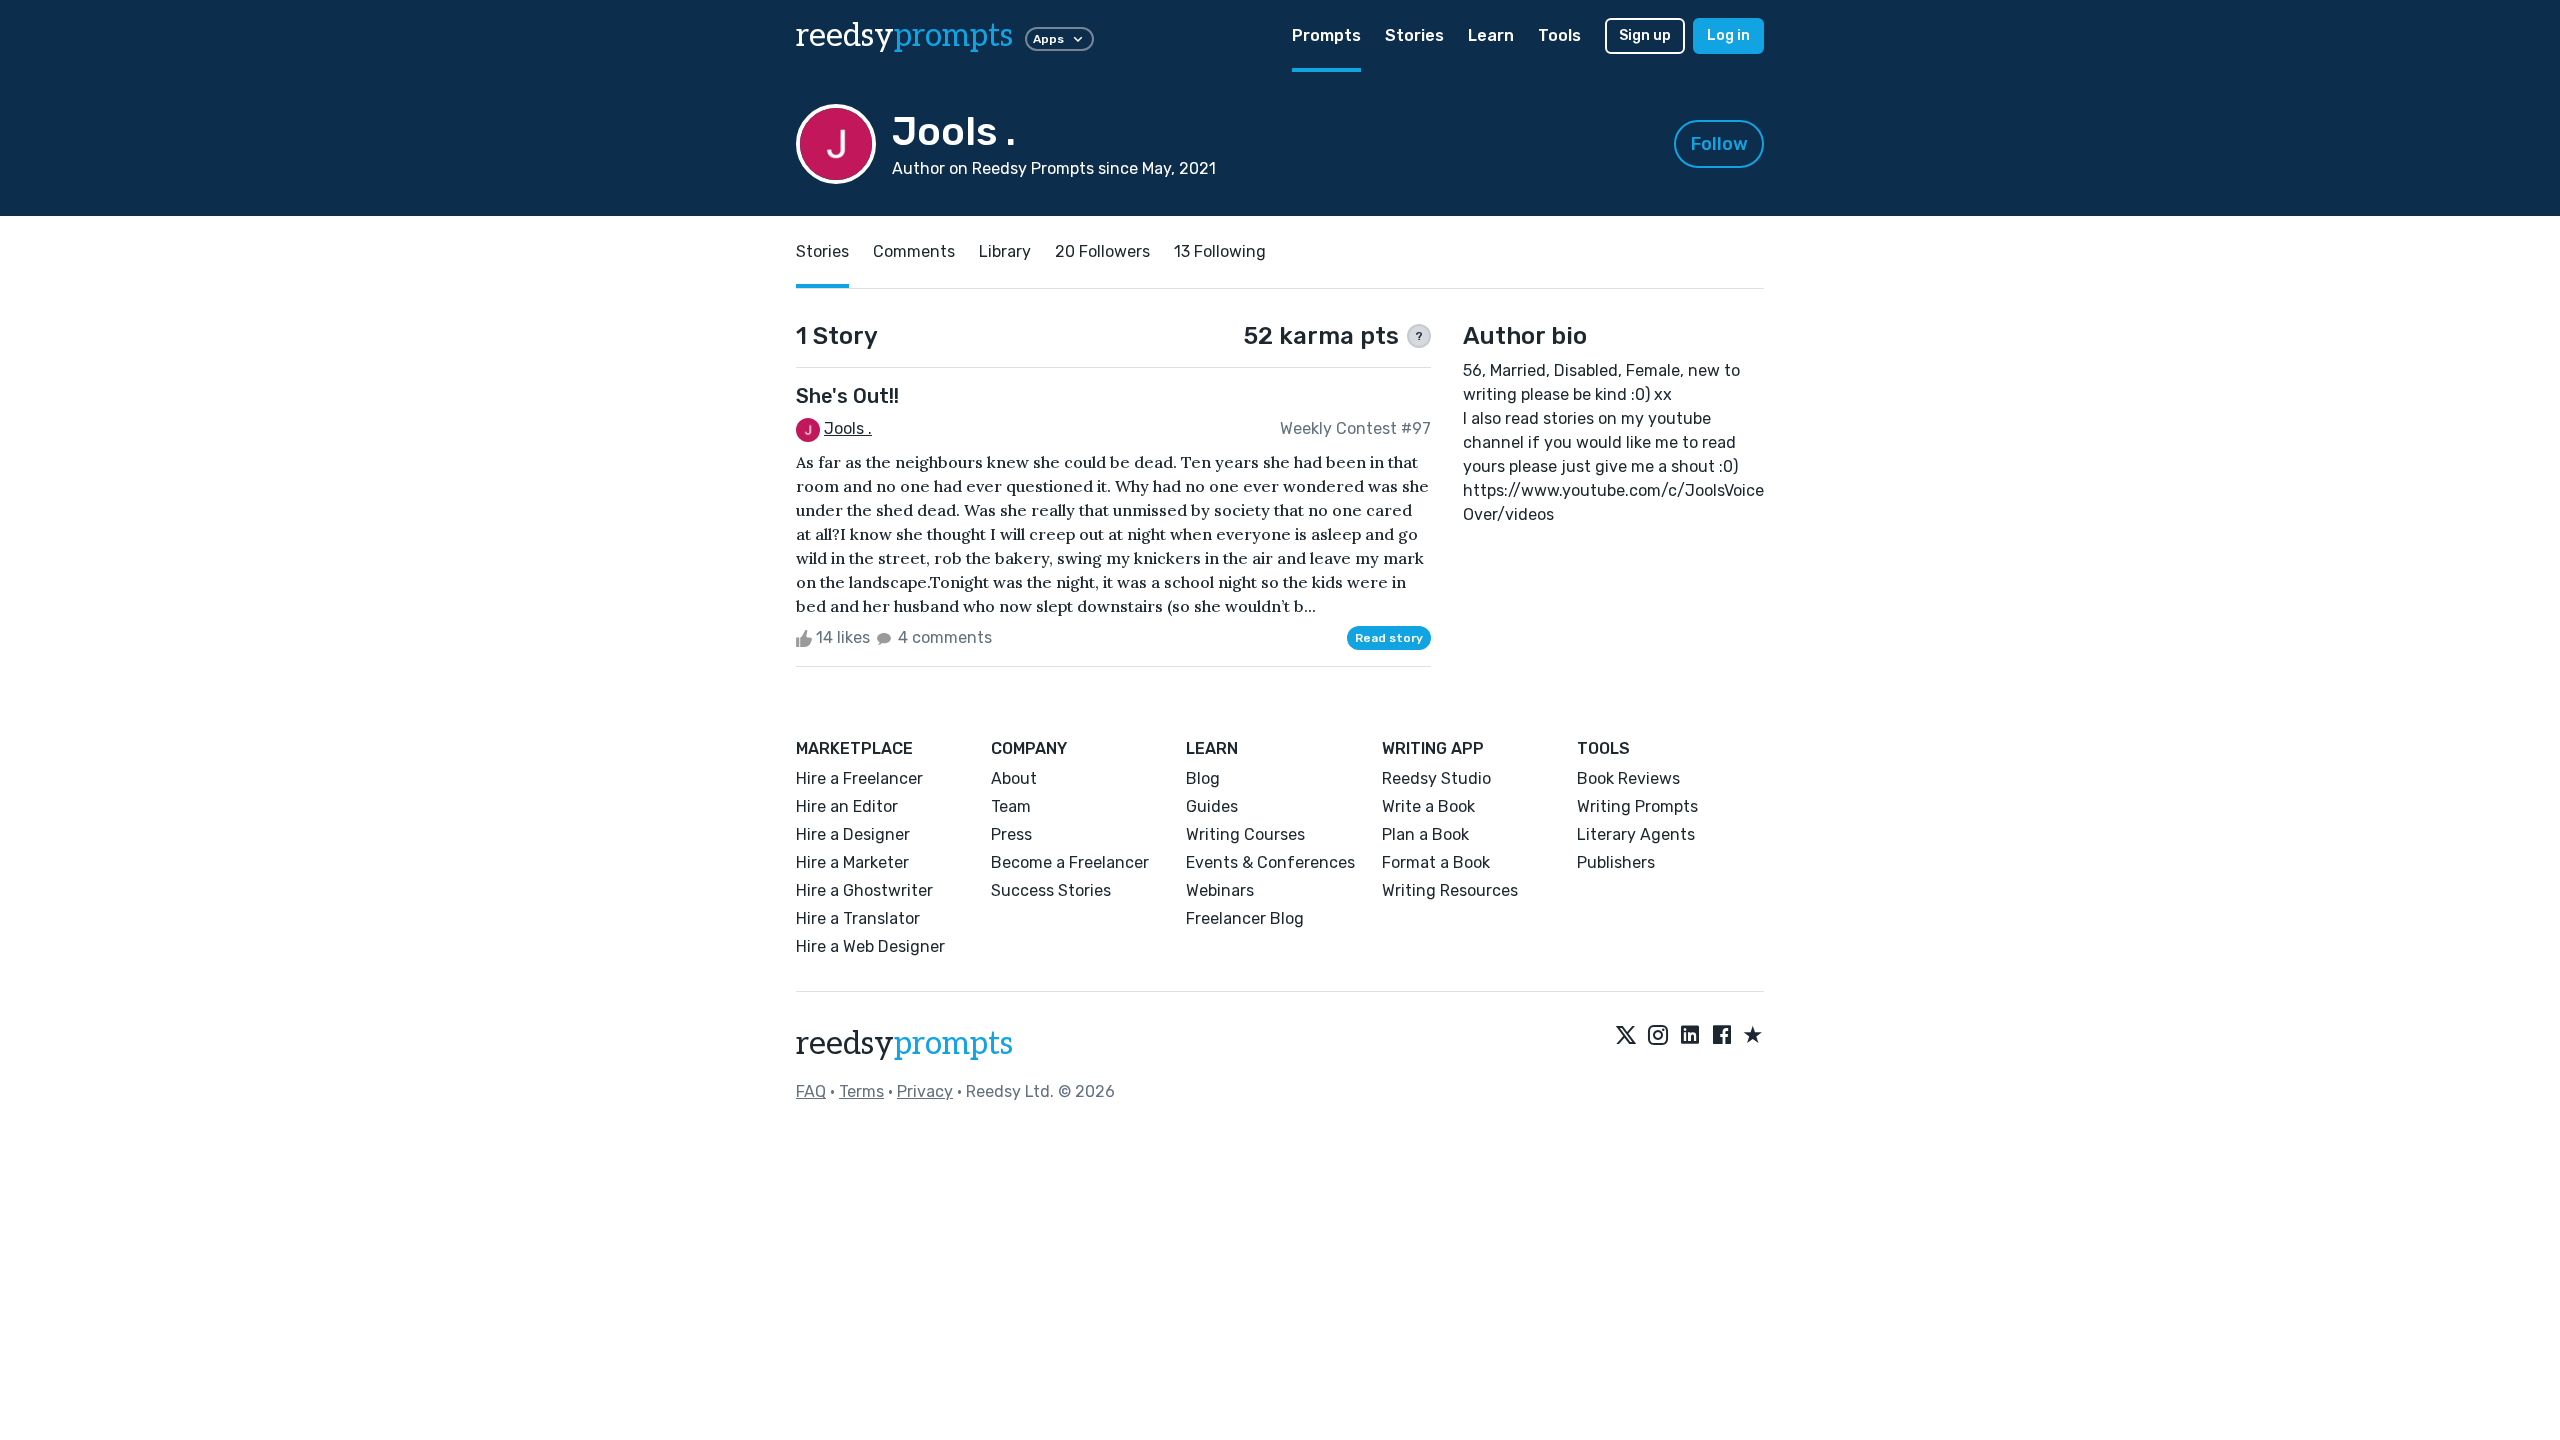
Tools (1559, 35)
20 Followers (1102, 251)
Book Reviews (1628, 778)
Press (1011, 834)
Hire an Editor (847, 806)
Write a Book (1428, 806)
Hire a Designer (853, 834)
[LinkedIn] (1690, 1036)
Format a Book (1436, 862)
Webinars (1220, 890)
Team (1011, 806)
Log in (1728, 35)
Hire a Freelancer (859, 778)
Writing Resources (1450, 890)
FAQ (811, 1091)
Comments (914, 251)
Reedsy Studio (1436, 778)
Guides (1212, 806)
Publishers (1616, 862)
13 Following (1220, 251)
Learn (1491, 35)
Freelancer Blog (1245, 918)
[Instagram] (1658, 1036)
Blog (1203, 778)
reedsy (904, 36)
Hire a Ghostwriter (864, 890)
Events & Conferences (1270, 862)
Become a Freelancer (1070, 862)
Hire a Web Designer (870, 946)
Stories (1414, 35)
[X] (1626, 1036)
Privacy (925, 1091)
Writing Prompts (1637, 806)
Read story (1389, 638)
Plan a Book (1425, 834)
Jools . (848, 428)
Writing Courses (1245, 834)
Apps (1048, 39)
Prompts (1326, 35)
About (1014, 778)
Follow (1719, 144)
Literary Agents (1636, 834)
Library (1005, 251)
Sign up (1645, 35)
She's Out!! (847, 396)
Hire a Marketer (852, 862)
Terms (861, 1091)
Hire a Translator (858, 918)
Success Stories (1051, 890)
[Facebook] (1722, 1036)
